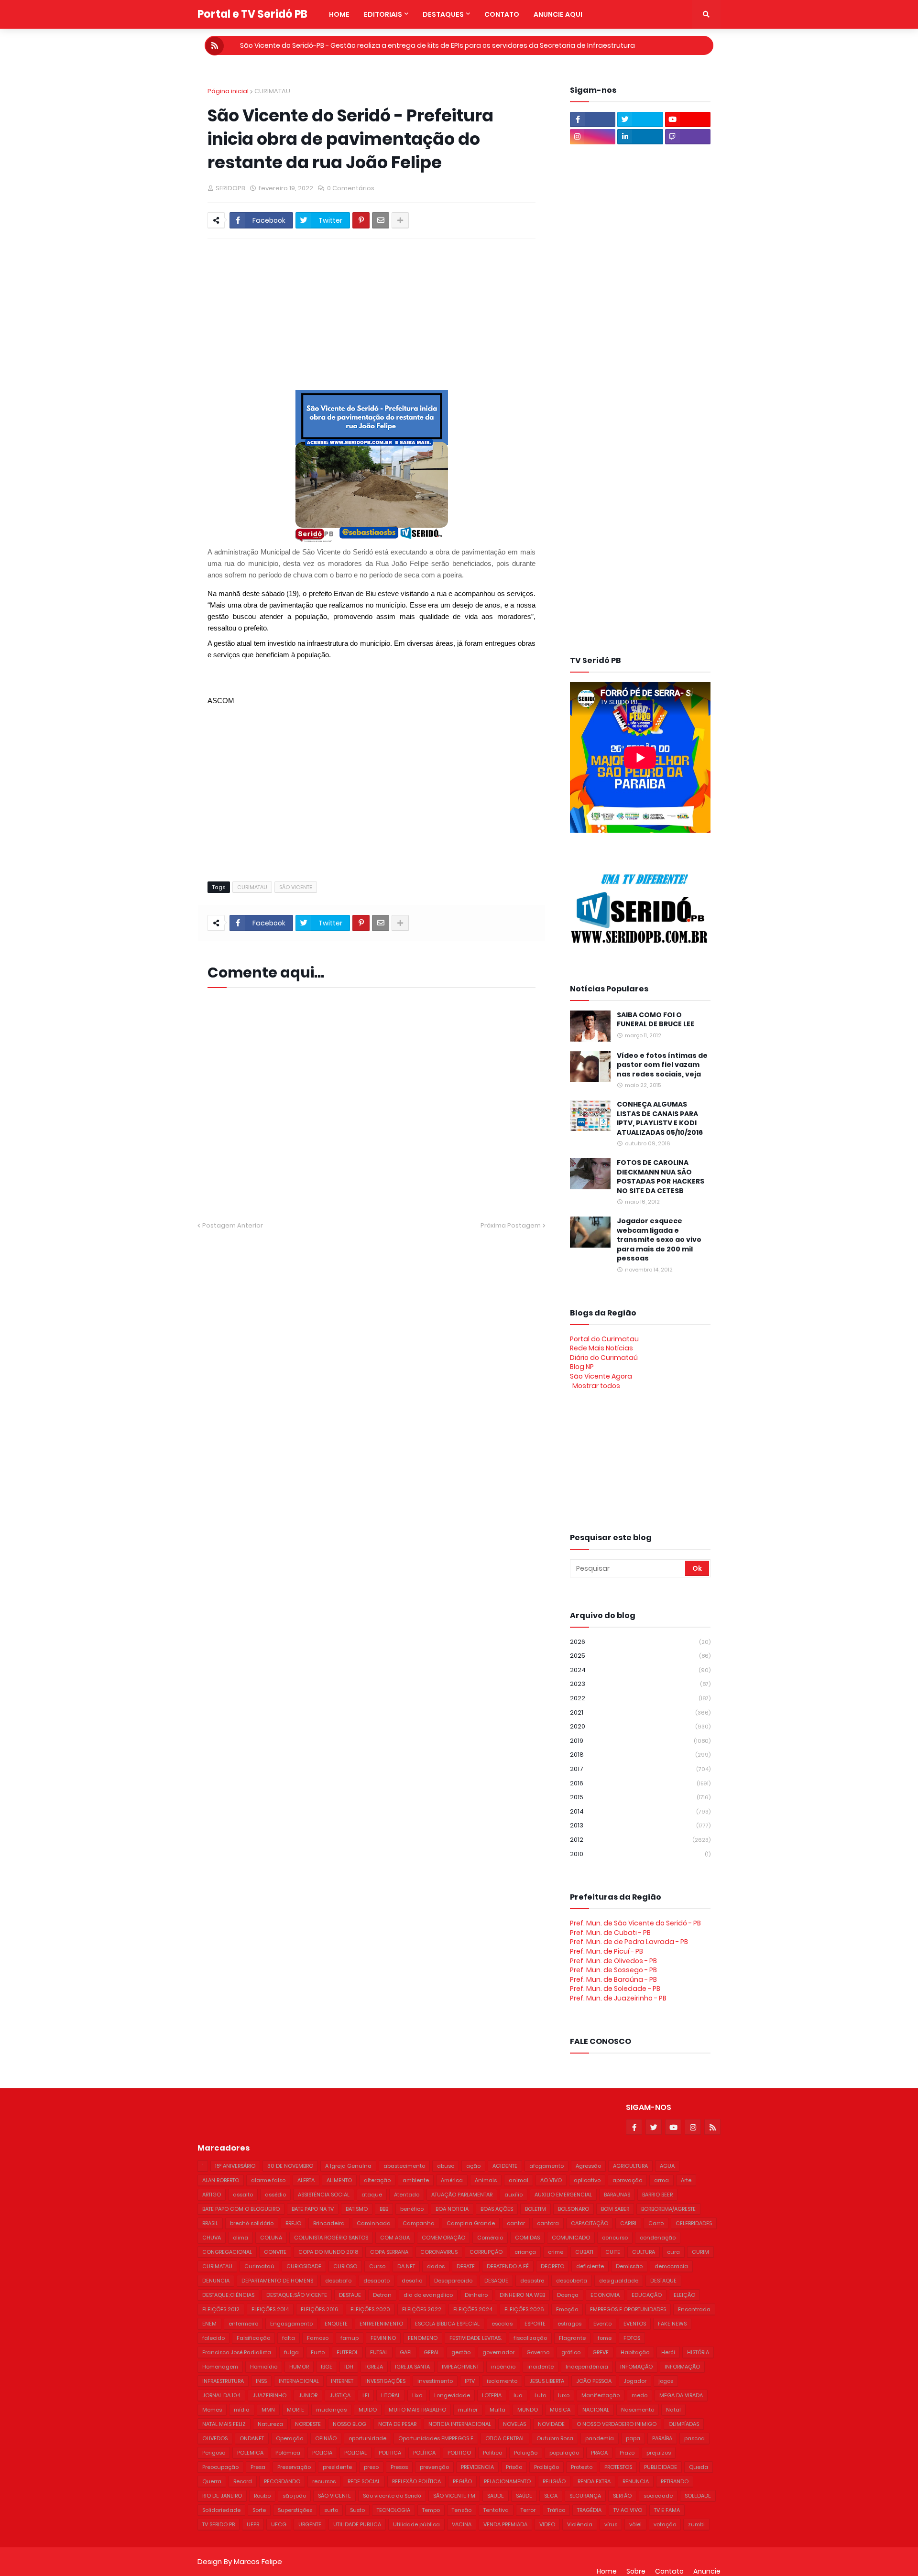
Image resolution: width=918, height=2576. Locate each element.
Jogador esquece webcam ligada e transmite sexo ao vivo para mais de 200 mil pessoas (659, 1240)
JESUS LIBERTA (547, 2381)
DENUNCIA (216, 2281)
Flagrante (572, 2338)
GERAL (432, 2352)
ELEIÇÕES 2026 (524, 2309)
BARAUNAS (617, 2195)
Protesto (582, 2467)
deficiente (590, 2266)
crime (556, 2252)
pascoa (694, 2438)
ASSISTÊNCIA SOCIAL (324, 2195)
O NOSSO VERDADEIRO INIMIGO (617, 2424)
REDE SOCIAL (364, 2481)
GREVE (601, 2352)
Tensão (462, 2510)
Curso (377, 2266)
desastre (532, 2281)
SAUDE (496, 2496)
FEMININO (383, 2338)
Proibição (546, 2467)
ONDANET (252, 2438)
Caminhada (374, 2223)
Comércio (490, 2238)
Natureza (270, 2424)
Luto (540, 2395)
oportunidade (367, 2438)
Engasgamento (291, 2324)
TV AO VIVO (628, 2510)
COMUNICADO (571, 2238)
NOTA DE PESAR (397, 2424)
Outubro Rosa (555, 2438)
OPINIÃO (326, 2438)
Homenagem (220, 2367)
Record (243, 2481)
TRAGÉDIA (589, 2510)
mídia (242, 2410)
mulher (468, 2410)
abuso (446, 2166)
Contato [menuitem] (502, 14)
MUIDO (368, 2410)
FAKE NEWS (672, 2324)
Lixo (417, 2395)
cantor (516, 2223)
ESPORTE (535, 2324)
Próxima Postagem (511, 1225)
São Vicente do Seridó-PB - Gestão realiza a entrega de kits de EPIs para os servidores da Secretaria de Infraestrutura (437, 45)
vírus (611, 2524)
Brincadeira (329, 2223)
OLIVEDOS (215, 2438)
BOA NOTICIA (452, 2209)
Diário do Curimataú (604, 1358)
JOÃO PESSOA (594, 2381)
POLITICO (459, 2453)
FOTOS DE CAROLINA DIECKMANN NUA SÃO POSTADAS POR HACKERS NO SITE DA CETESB (661, 1177)
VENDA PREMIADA (505, 2524)
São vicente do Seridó (392, 2496)
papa (633, 2438)
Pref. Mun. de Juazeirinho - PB (618, 1998)
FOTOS (632, 2338)
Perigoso (214, 2453)
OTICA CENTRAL (505, 2438)
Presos (399, 2467)
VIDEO (547, 2524)
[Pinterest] (361, 220)
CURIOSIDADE (304, 2266)
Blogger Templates (314, 2552)
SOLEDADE (698, 2496)
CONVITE (275, 2252)
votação (665, 2524)
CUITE (613, 2252)
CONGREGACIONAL (227, 2252)
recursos (324, 2481)
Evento (602, 2324)
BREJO (293, 2223)
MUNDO (528, 2410)
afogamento (546, 2166)
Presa (258, 2467)
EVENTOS (635, 2324)
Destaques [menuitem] (443, 14)
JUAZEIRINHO (269, 2395)
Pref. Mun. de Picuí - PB (607, 1951)
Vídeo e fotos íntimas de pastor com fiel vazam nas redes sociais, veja (662, 1065)
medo (639, 2395)
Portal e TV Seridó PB (252, 14)
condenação (658, 2238)
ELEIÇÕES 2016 (320, 2309)
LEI (366, 2395)
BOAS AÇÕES (497, 2209)
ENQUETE (336, 2324)
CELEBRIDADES (694, 2223)
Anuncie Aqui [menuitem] (558, 14)
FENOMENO (423, 2338)
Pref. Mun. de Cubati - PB (610, 1933)
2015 (640, 1797)
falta (289, 2338)
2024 (640, 1670)
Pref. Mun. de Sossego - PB (613, 1970)
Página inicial (228, 91)
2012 (640, 1840)
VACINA (462, 2524)
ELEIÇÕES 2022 (422, 2309)
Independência (587, 2367)
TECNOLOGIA (393, 2510)
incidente (541, 2367)
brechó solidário (252, 2223)
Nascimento (638, 2410)
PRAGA (599, 2453)
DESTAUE (350, 2295)
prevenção (434, 2467)
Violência (580, 2524)
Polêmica (288, 2453)
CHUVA (212, 2238)
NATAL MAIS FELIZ (224, 2424)
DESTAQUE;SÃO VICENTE (297, 2295)
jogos (666, 2381)
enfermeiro (243, 2324)
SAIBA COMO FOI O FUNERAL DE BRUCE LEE (656, 1020)
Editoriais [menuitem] (383, 14)
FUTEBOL (347, 2352)
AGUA (667, 2166)
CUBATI (584, 2252)
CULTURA (644, 2252)
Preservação (294, 2467)
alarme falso (268, 2180)
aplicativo (587, 2180)
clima (240, 2238)
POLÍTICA (424, 2453)
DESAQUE (496, 2281)
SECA (551, 2496)
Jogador (635, 2381)
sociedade (658, 2496)
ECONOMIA (605, 2295)
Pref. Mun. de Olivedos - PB (613, 1961)
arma (661, 2180)
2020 (640, 1726)
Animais (486, 2180)
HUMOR (299, 2367)
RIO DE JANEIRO (222, 2496)
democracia (671, 2266)
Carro (656, 2223)
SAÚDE (524, 2496)
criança (525, 2252)
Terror (528, 2510)
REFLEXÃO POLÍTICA (416, 2481)
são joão (294, 2496)
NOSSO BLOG (350, 2424)
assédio (275, 2195)
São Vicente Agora (601, 1376)
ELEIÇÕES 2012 (221, 2309)
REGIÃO (462, 2481)
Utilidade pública (416, 2524)
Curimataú (259, 2266)
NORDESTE (308, 2424)
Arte (686, 2180)
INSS (261, 2381)
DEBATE (466, 2266)
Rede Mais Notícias (601, 1348)
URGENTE (310, 2524)
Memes (212, 2410)
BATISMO (357, 2209)
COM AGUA (395, 2238)
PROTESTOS (618, 2467)
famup (350, 2338)
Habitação (635, 2352)
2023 (640, 1684)
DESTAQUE (663, 2281)
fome (605, 2338)
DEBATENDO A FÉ (508, 2266)
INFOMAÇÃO (636, 2367)
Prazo (627, 2453)
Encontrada (694, 2309)
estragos (569, 2324)
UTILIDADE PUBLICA (357, 2524)
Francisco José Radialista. (237, 2352)
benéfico (412, 2209)
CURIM (700, 2252)
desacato (377, 2281)
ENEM (209, 2324)
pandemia (600, 2438)
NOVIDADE (551, 2424)
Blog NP (582, 1367)
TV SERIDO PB (219, 2524)
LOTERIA (492, 2395)
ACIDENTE (505, 2166)
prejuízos (659, 2453)
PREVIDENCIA (477, 2467)
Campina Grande (471, 2223)
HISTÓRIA (698, 2352)
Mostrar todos (596, 1386)
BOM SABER (615, 2209)
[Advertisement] (439, 310)
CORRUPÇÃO (486, 2252)
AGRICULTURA (630, 2166)
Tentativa (496, 2510)
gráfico (571, 2352)
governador (498, 2352)
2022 (640, 1698)
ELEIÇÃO (684, 2295)
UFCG (279, 2524)
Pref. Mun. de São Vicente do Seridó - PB (635, 1923)
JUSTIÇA (340, 2395)
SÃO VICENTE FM (454, 2496)
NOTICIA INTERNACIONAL (460, 2424)
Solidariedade (221, 2510)
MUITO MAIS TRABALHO (417, 2410)
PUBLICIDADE (661, 2467)
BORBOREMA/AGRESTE (668, 2209)
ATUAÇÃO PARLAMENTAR (462, 2195)
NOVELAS (514, 2424)
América (452, 2180)
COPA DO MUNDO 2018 (328, 2252)
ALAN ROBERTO (221, 2180)
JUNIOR (308, 2395)
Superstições (295, 2510)
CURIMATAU (272, 91)
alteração (377, 2180)
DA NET (406, 2266)
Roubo (262, 2496)
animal (519, 2180)
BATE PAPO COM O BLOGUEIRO (241, 2209)
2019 (640, 1741)
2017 (640, 1769)
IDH (349, 2367)
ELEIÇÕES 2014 (270, 2309)
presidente (337, 2467)
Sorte (259, 2510)
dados (436, 2266)
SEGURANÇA (585, 2496)
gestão (461, 2352)
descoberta (572, 2281)
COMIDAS (527, 2238)
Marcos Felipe (258, 2561)
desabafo (338, 2281)
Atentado (407, 2195)
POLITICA (390, 2453)
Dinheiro (476, 2295)
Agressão (588, 2166)
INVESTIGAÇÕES (385, 2381)
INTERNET (342, 2381)
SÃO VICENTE (296, 887)
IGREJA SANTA (412, 2367)
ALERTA (306, 2180)
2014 (640, 1811)
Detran (382, 2295)
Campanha (419, 2223)
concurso (615, 2238)
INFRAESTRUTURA (223, 2381)
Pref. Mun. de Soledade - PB (615, 1989)
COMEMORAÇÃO (443, 2238)
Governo (538, 2352)
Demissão (629, 2266)
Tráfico (556, 2510)
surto (331, 2510)
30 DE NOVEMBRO (290, 2166)
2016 (640, 1783)
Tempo (431, 2510)
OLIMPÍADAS (684, 2424)
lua (518, 2395)
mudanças (331, 2410)
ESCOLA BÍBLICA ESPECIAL (447, 2324)
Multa (497, 2410)
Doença (568, 2295)
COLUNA (271, 2238)
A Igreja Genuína (348, 2166)
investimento (435, 2381)
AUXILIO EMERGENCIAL (563, 2195)
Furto (318, 2352)
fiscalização (530, 2338)
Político (492, 2453)
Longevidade (452, 2395)
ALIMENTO (339, 2180)
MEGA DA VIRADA (681, 2395)
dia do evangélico (428, 2295)
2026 (640, 1642)
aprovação (627, 2180)
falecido (213, 2338)
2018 (640, 1755)
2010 (640, 1854)
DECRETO (552, 2266)
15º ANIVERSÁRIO (235, 2166)
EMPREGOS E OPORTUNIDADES (628, 2309)
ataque (372, 2195)
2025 (640, 1656)
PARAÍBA (662, 2438)
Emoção (567, 2309)
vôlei (635, 2524)
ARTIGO (212, 2195)
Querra (212, 2481)
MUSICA (560, 2410)
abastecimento (404, 2166)
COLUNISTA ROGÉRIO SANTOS (331, 2238)
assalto (243, 2195)
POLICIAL (355, 2453)
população (564, 2453)
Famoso (318, 2338)
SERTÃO (622, 2496)
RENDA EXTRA (594, 2481)
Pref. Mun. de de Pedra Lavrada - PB (629, 1942)
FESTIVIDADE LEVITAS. (475, 2338)
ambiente (416, 2180)
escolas (502, 2324)
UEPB (253, 2524)
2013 (640, 1825)
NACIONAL (596, 2410)
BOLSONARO (574, 2209)
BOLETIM (535, 2209)
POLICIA (322, 2453)
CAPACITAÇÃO (590, 2223)
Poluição (526, 2453)
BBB (384, 2209)
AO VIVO (551, 2180)
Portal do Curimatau (604, 1339)
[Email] (381, 220)
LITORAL (391, 2395)
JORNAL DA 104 (221, 2395)
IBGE (327, 2367)
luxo (564, 2395)
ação (473, 2166)
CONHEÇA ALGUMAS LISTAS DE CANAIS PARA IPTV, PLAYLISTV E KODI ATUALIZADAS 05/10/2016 (660, 1119)
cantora (548, 2223)
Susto (357, 2510)
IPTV (470, 2381)
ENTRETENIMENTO (381, 2324)
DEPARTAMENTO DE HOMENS (277, 2281)
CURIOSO (345, 2266)
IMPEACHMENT (460, 2367)
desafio (412, 2281)
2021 (640, 1712)
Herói (668, 2352)
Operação (290, 2438)
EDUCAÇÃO (647, 2295)
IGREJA (374, 2367)
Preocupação (220, 2467)
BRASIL (210, 2223)
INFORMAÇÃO (682, 2367)
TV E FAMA (667, 2510)
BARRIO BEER (657, 2195)
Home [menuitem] (339, 14)
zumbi (696, 2524)
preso (371, 2467)
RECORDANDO (282, 2481)
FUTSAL (379, 2352)
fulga (291, 2352)
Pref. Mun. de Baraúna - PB (613, 1979)
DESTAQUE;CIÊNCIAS (228, 2295)
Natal (673, 2410)
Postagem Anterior (233, 1225)
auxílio (514, 2195)
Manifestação (601, 2395)
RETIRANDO (675, 2481)
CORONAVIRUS (439, 2252)
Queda (699, 2467)
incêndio (503, 2367)
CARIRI (628, 2223)
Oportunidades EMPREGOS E (436, 2438)
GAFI (406, 2352)
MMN (268, 2410)
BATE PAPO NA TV (313, 2209)
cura (673, 2252)
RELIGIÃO (554, 2481)
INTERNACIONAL (299, 2381)
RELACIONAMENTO (507, 2481)
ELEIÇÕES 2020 (370, 2309)
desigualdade (619, 2281)
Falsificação (253, 2338)
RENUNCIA (636, 2481)
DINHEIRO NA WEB (522, 2295)
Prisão (514, 2467)
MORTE (295, 2410)
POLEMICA (250, 2453)
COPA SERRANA (389, 2252)
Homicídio (264, 2367)
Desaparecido (453, 2281)
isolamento (502, 2381)
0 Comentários (351, 188)
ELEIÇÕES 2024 (473, 2309)
